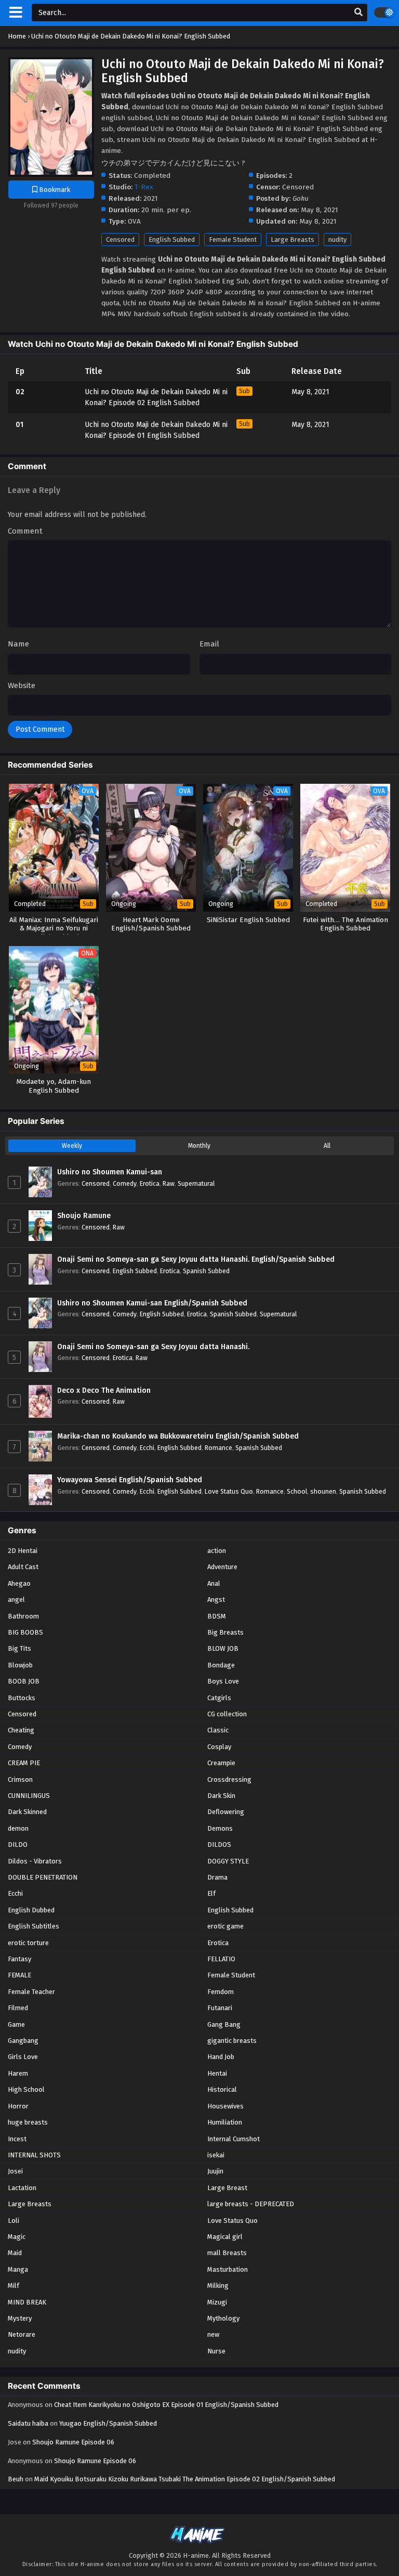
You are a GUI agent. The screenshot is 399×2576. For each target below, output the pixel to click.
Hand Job (221, 2057)
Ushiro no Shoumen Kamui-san (110, 1172)
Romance (218, 1448)
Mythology (223, 2318)
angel (16, 1600)
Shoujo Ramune (84, 1216)
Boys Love (223, 1681)
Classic (218, 1730)
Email (209, 644)
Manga (18, 2269)
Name (18, 644)
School (297, 1491)
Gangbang (23, 2041)
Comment (25, 531)
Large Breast (227, 2188)
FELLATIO (221, 1959)
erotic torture (28, 1943)
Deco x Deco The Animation (104, 1390)
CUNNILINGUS (29, 1796)
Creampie (221, 1763)
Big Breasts (225, 1632)
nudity (337, 240)
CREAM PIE (24, 1763)
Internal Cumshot (234, 2139)
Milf (14, 2286)
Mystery (20, 2318)
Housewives (225, 2106)
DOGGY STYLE (228, 1861)
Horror (18, 2106)
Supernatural (196, 1183)
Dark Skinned (27, 1812)
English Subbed (172, 240)
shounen (323, 1491)
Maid (15, 2253)
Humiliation (225, 2122)
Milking (218, 2286)
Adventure (222, 1567)
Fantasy (19, 1959)
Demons (220, 1828)
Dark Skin (221, 1796)
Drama (217, 1877)
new (213, 2334)
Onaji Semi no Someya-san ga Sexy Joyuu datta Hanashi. (153, 1347)
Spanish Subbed (206, 1271)
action (217, 1551)
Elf (211, 1893)
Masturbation (228, 2269)
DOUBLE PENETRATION (43, 1877)
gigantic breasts (232, 2041)
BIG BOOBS (25, 1632)
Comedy (125, 1183)
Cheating (21, 1730)
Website (22, 685)
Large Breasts (292, 240)
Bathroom (23, 1616)
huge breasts (28, 2122)
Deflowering (226, 1812)
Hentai (217, 2073)
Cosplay (219, 1747)
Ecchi (147, 1448)
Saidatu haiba (28, 2423)
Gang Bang (224, 2024)
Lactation (22, 2188)
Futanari (220, 2008)
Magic (17, 2237)
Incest (17, 2139)
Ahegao (19, 1583)
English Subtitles (34, 1926)
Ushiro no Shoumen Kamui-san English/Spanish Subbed (152, 1303)
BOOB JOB (24, 1681)
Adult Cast (23, 1567)
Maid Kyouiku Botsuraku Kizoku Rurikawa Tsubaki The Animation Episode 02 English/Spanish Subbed (185, 2479)
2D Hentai (23, 1551)
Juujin (215, 2171)
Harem (18, 2073)
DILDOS (219, 1844)
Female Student (233, 240)
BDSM (217, 1616)
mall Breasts (227, 2253)
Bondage (221, 1665)
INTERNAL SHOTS (34, 2155)
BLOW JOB (223, 1648)
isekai (216, 2155)
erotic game (225, 1926)
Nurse (216, 2351)
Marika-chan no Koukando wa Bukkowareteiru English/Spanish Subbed (178, 1436)
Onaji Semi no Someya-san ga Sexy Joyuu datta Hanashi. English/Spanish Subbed (196, 1259)
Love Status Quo (229, 1491)
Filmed (18, 2008)
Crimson (20, 1779)
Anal (214, 1583)
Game (16, 2024)
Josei (15, 2171)
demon (18, 1828)
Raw (169, 1183)
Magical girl (225, 2237)
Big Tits (19, 1648)
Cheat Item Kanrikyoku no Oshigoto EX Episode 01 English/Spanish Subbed (166, 2405)
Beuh (16, 2479)
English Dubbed (31, 1910)
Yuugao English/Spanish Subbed (108, 2423)
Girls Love (23, 2057)
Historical (222, 2089)
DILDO (18, 1844)
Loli (14, 2221)
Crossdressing (229, 1779)
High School (26, 2089)
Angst (216, 1600)
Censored (120, 240)
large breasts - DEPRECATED (251, 2204)
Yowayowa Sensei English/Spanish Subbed (130, 1480)
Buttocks (22, 1698)
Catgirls (219, 1698)
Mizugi (217, 2302)
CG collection (227, 1714)
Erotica (150, 1183)
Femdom (221, 1992)
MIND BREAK (27, 2302)
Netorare (22, 2334)
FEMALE (19, 1975)
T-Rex (144, 187)
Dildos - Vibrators (35, 1861)
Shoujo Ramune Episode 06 (73, 2442)
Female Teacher (31, 1992)
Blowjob (20, 1665)
